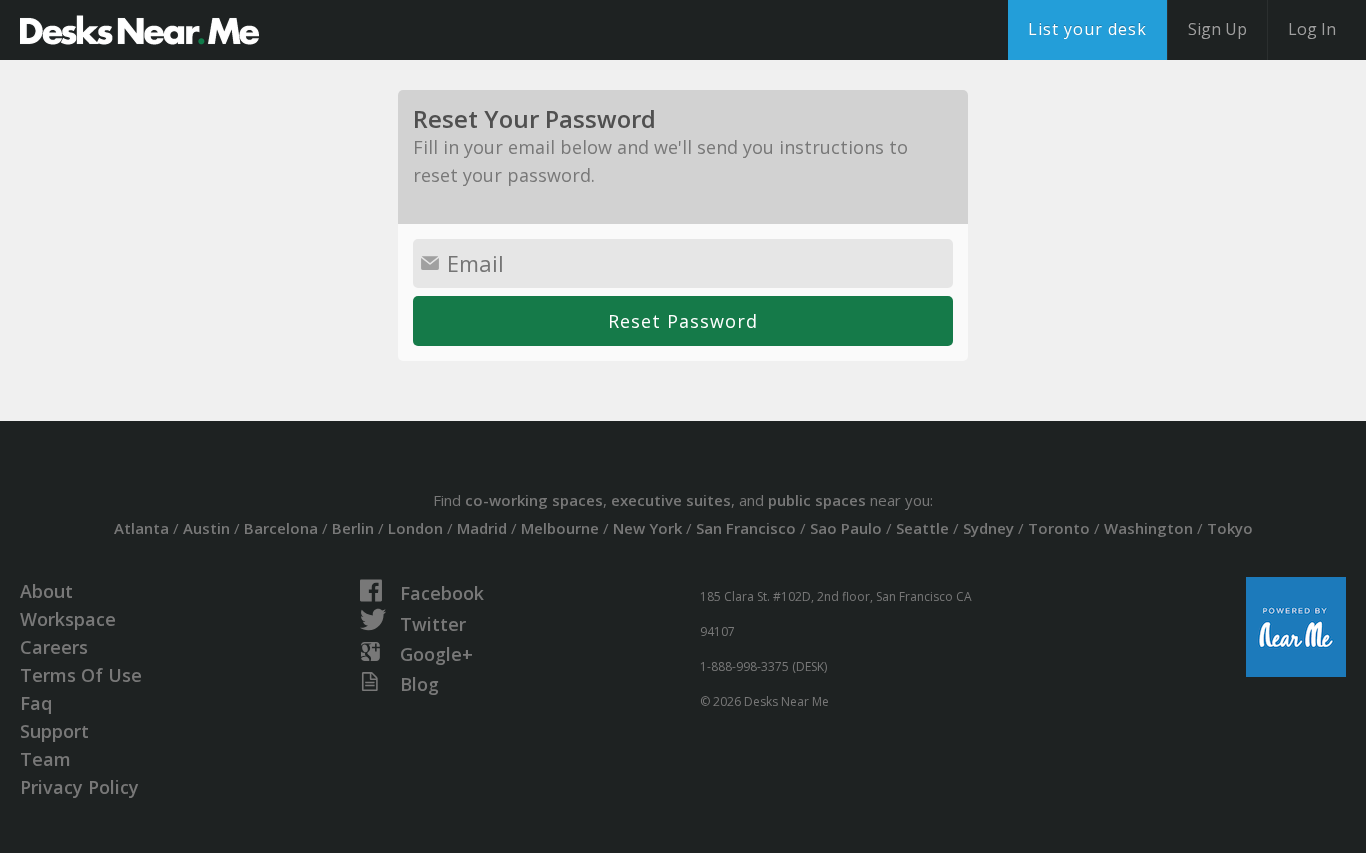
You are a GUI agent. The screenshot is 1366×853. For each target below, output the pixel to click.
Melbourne (560, 528)
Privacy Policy (79, 787)
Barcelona (281, 528)
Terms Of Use (81, 675)
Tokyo (1230, 528)
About (46, 591)
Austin (206, 528)
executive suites (671, 500)
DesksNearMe (139, 30)
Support (54, 731)
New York (647, 528)
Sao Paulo (846, 528)
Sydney (988, 528)
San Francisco (746, 528)
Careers (54, 647)
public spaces (817, 500)
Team (45, 759)
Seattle (922, 528)
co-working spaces (534, 500)
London (415, 528)
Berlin (353, 528)
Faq (36, 703)
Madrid (482, 528)
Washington (1148, 528)
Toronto (1059, 528)
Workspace (68, 619)
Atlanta (141, 528)
